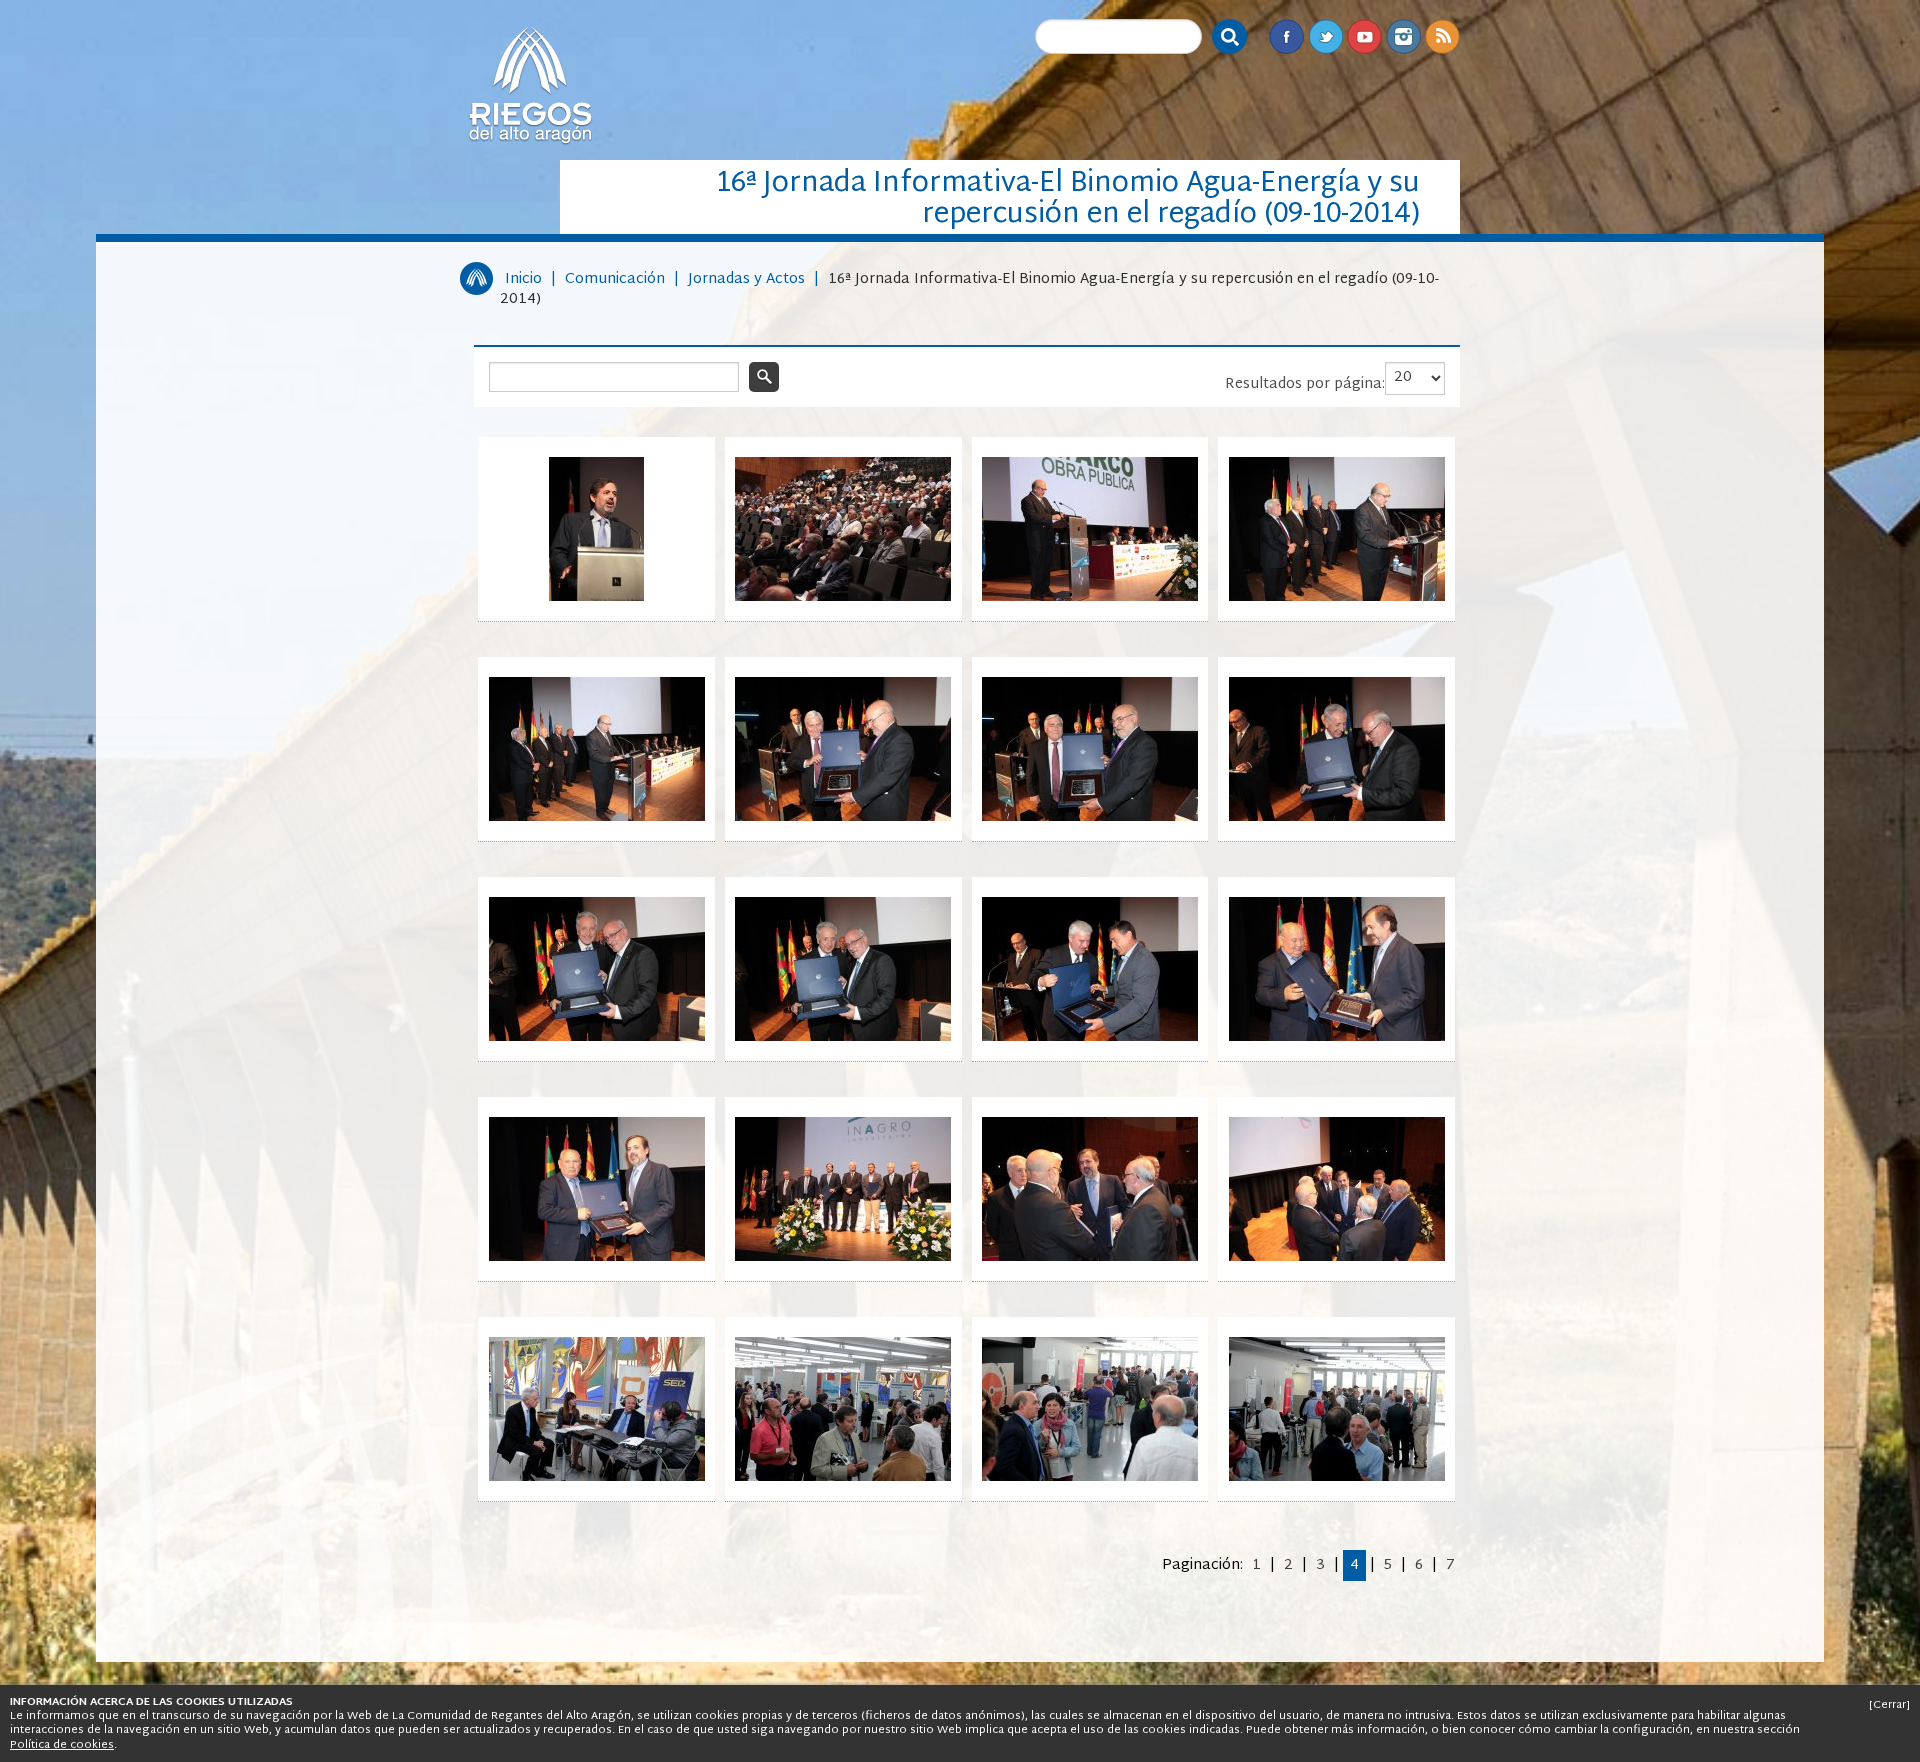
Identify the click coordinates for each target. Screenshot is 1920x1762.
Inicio (523, 279)
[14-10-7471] (1090, 1037)
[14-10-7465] (597, 817)
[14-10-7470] (843, 1037)
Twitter (1325, 36)
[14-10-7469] (597, 1037)
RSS (1442, 36)
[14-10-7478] (843, 1477)
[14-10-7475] (1090, 1257)
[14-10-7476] (1337, 1257)
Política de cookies (62, 1745)
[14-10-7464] (1337, 597)
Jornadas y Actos (746, 279)
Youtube (1364, 36)
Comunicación (615, 279)
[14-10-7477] (597, 1477)
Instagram (1403, 36)
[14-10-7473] (597, 1257)
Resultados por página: (1305, 384)
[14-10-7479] (1090, 1477)
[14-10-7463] (1090, 597)
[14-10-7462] (843, 597)
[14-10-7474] (843, 1257)
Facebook (1286, 36)
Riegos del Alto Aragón (530, 85)
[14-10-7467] (1090, 817)
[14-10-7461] (596, 597)
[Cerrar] (1889, 1705)
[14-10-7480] (1337, 1477)
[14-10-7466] (843, 817)
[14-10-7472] (1337, 1037)
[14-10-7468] (1337, 817)
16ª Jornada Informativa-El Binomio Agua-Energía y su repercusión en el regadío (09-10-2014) (969, 289)
